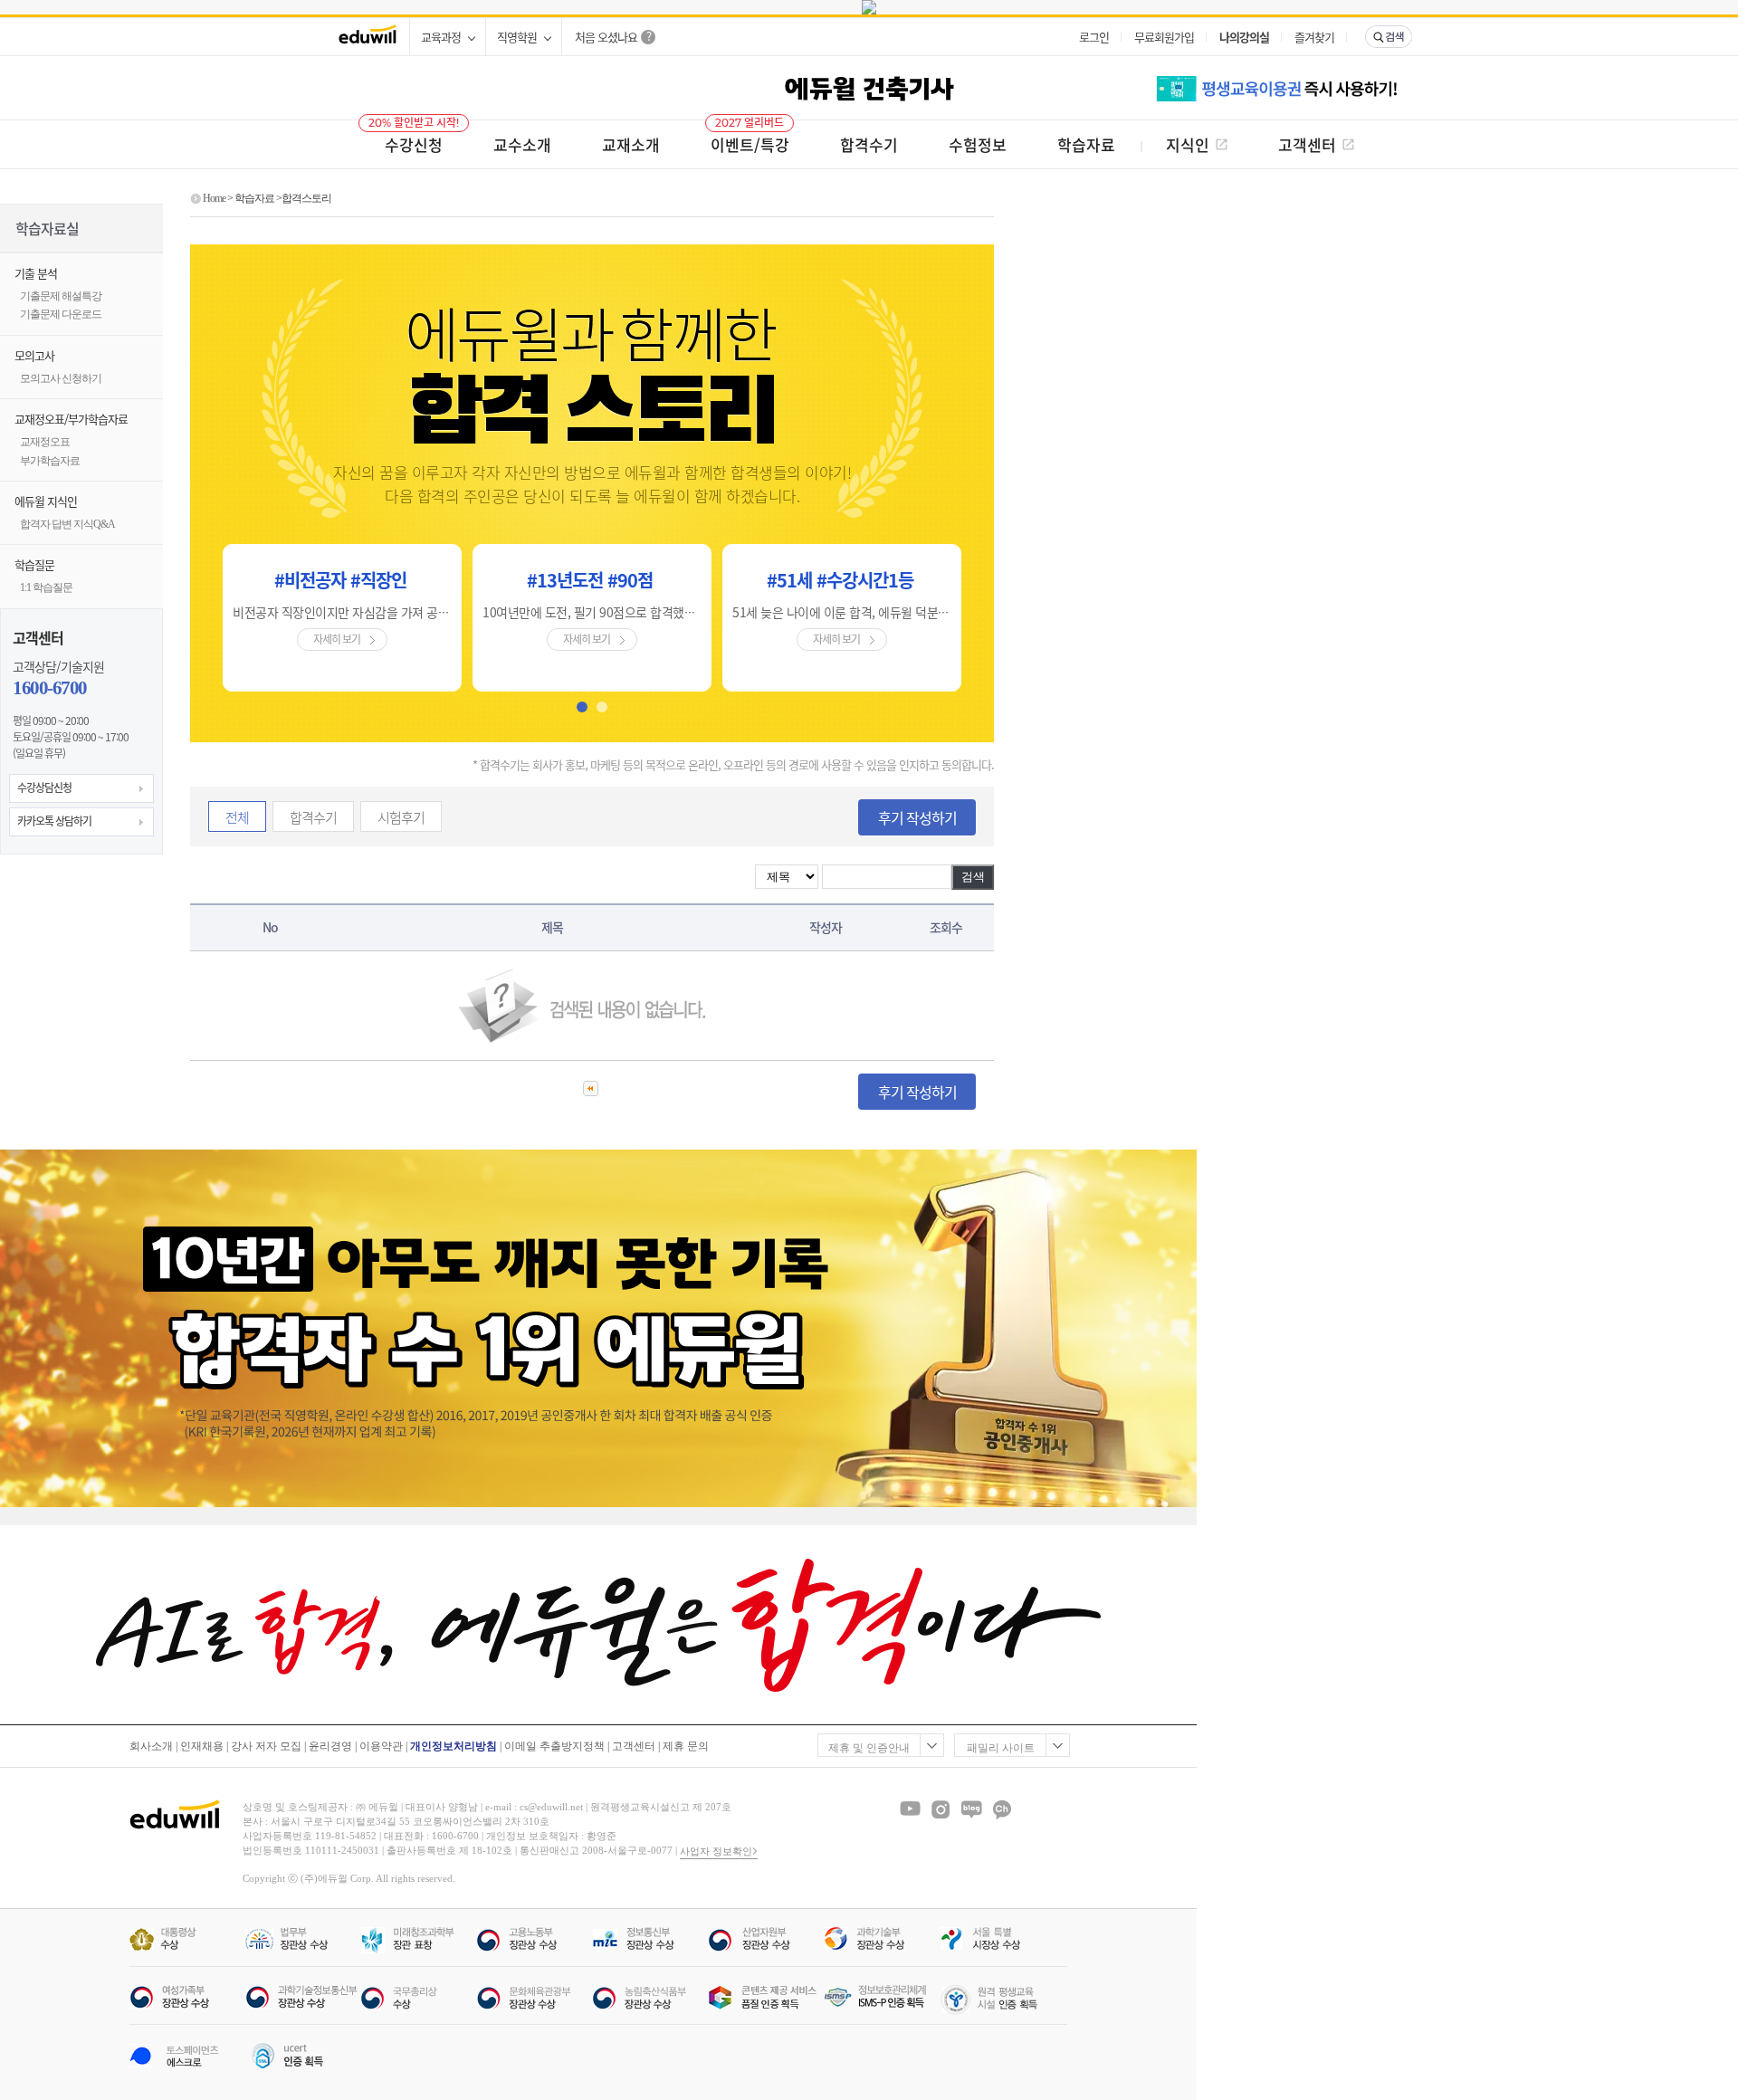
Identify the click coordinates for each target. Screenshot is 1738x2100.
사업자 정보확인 (716, 1851)
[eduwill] (368, 37)
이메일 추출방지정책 (554, 1746)
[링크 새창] (869, 7)
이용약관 (381, 1746)
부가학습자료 (50, 461)
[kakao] (1002, 1809)
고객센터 (634, 1746)
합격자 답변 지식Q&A (67, 524)
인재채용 (202, 1746)
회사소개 (151, 1746)
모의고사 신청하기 (61, 378)
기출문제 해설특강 (61, 296)
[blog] (971, 1809)
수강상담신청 (44, 787)
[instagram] (941, 1809)
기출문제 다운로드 (61, 314)
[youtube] (910, 1809)
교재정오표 (45, 442)
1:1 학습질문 (46, 587)
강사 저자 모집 (266, 1746)
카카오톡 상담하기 (54, 821)
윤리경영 (330, 1746)
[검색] (1389, 37)
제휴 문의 (686, 1746)
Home (214, 198)
